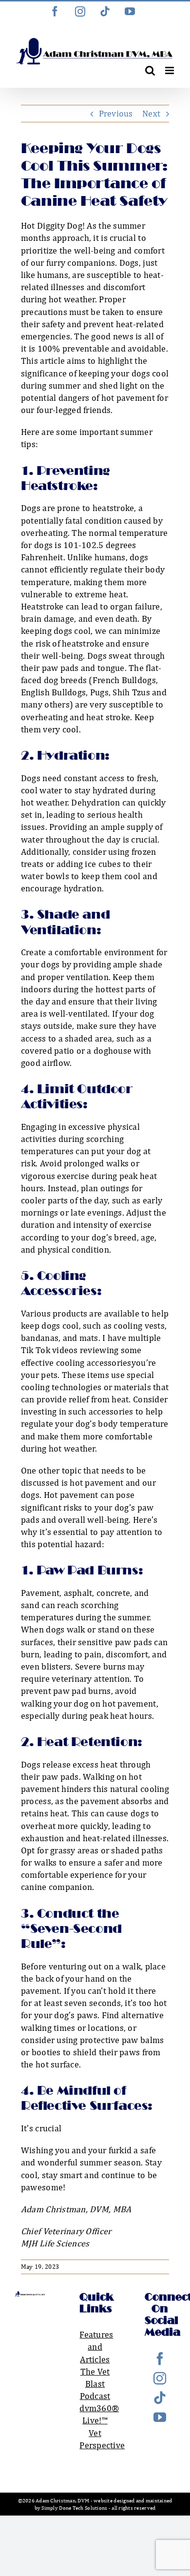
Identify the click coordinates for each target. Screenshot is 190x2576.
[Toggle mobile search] (150, 70)
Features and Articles (96, 2347)
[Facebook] (160, 2359)
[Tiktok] (160, 2398)
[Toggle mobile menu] (170, 70)
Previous (116, 113)
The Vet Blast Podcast (95, 2384)
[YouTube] (160, 2417)
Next (151, 113)
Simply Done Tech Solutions (74, 2508)
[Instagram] (160, 2378)
